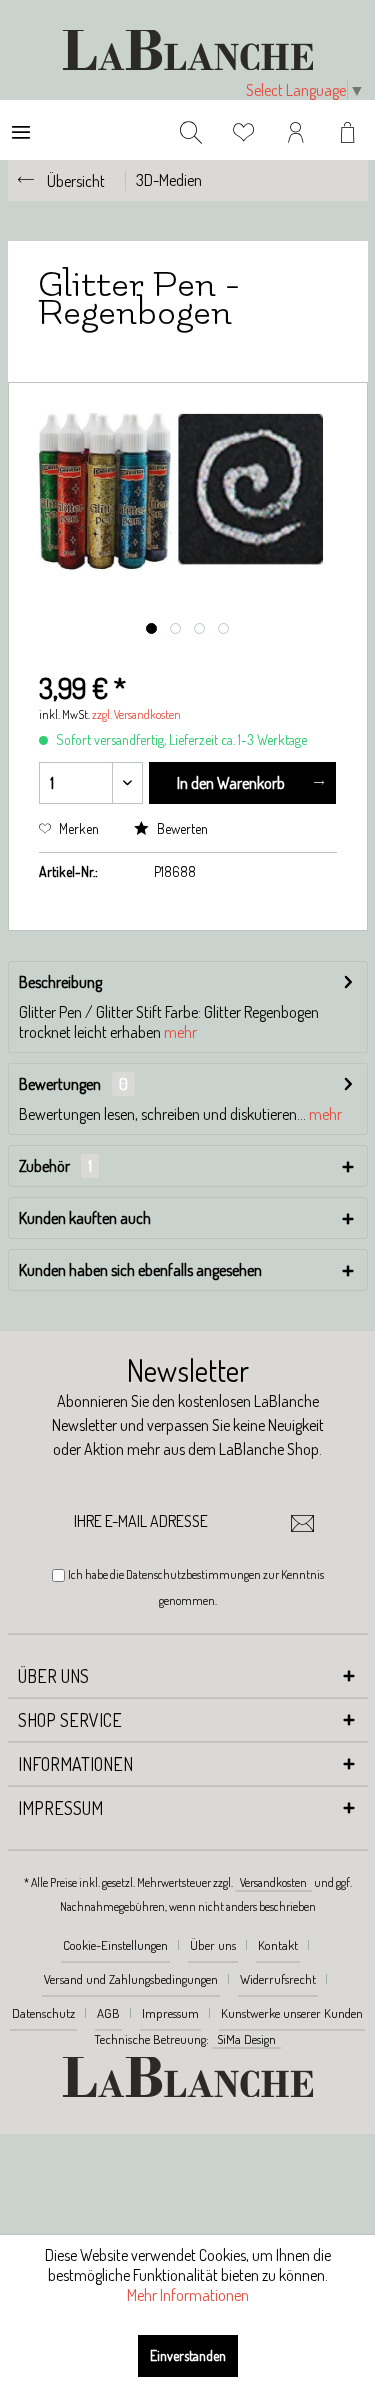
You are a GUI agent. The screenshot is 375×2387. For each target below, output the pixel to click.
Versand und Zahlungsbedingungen (131, 1979)
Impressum (170, 2013)
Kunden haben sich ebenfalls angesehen (140, 1270)
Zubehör (55, 1166)
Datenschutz (43, 2013)
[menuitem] (21, 130)
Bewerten (181, 828)
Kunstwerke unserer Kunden (292, 2013)
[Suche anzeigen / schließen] (191, 130)
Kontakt (278, 1945)
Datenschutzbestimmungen (193, 1574)
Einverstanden (188, 2355)
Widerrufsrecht (278, 1979)
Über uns (213, 1945)
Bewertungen (60, 1084)
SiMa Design (246, 2039)
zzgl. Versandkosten (136, 714)
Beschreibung (60, 982)
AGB (108, 2013)
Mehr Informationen (188, 2295)
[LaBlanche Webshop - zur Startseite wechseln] (188, 50)
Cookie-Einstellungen (115, 1945)
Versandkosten (273, 1882)
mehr (180, 1032)
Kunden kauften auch (85, 1218)
